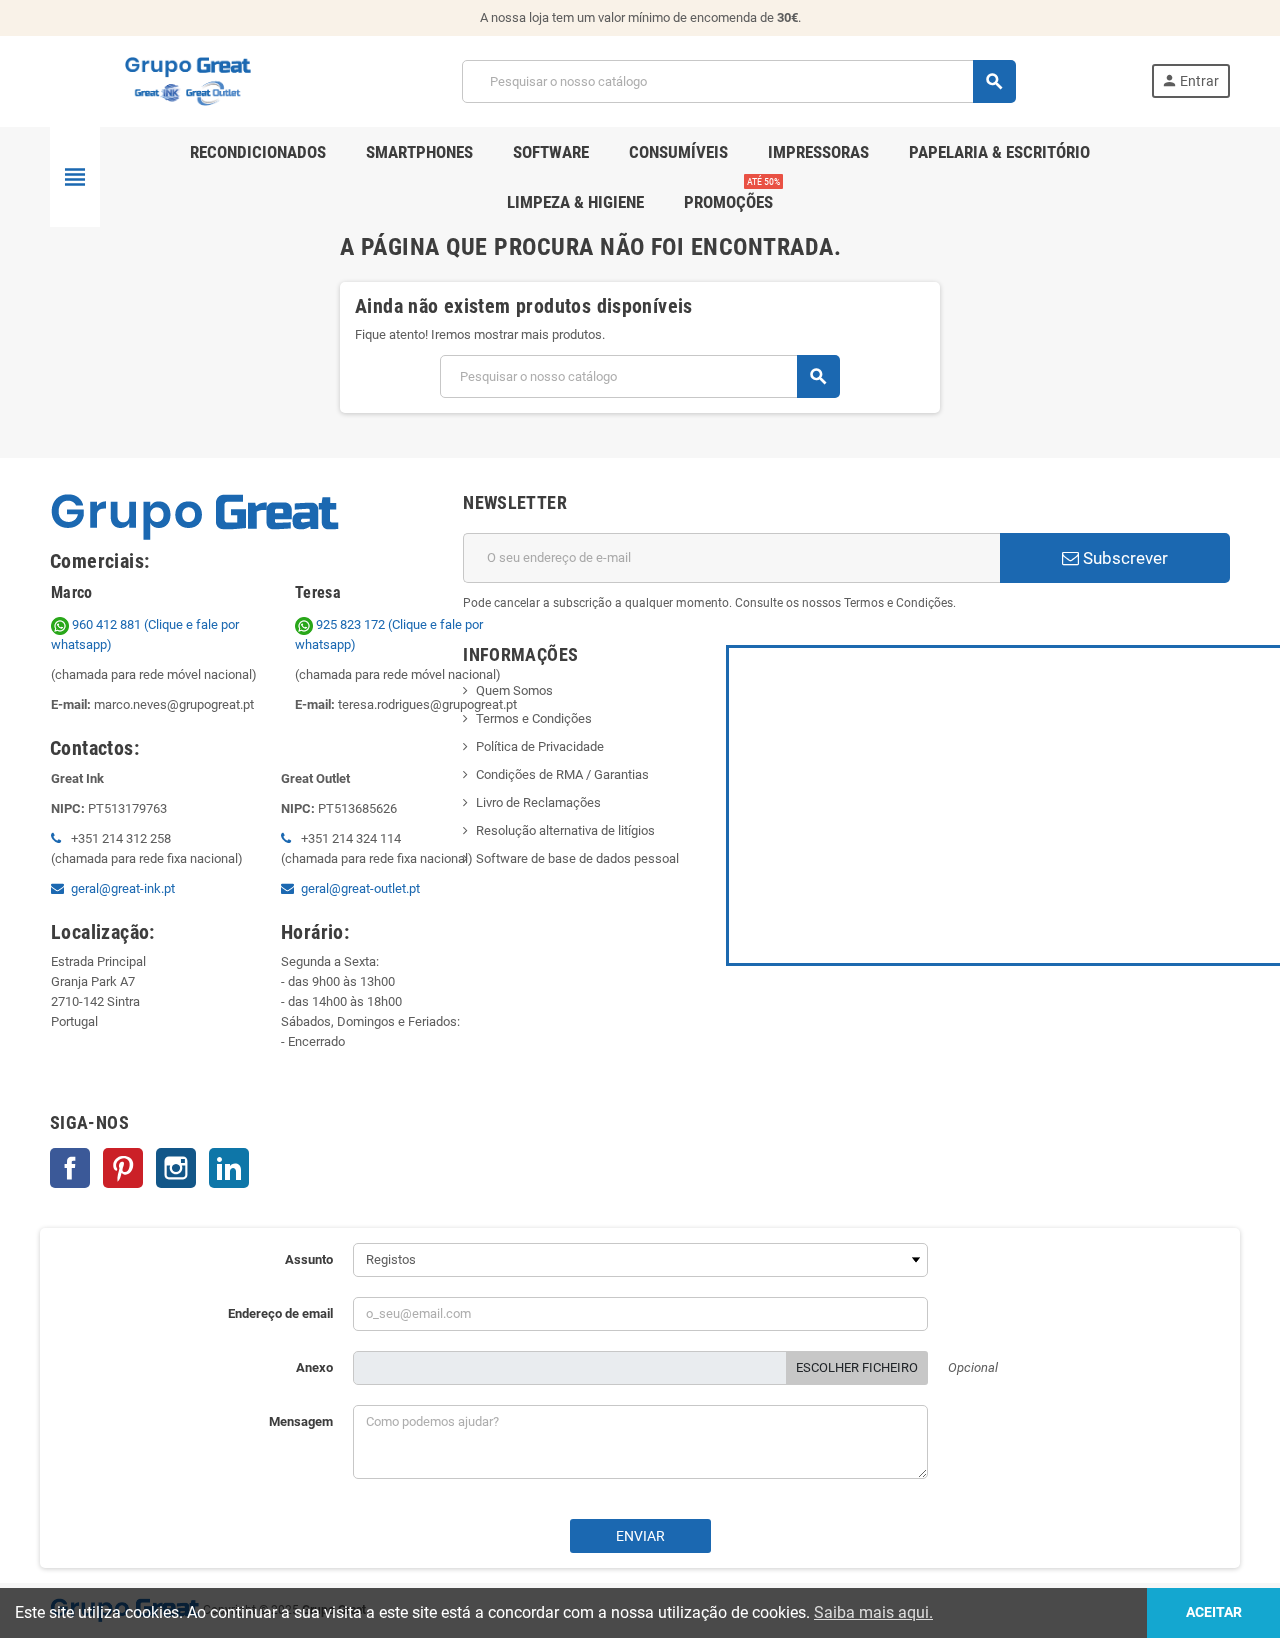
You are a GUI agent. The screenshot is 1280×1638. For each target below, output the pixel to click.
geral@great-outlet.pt (360, 888)
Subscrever (1123, 558)
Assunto (309, 1259)
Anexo (314, 1367)
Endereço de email (280, 1313)
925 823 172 (350, 624)
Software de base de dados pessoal (577, 858)
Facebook (70, 1168)
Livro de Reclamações (538, 802)
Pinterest (123, 1168)
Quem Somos (514, 690)
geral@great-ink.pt (123, 888)
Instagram (176, 1168)
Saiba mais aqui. (873, 1612)
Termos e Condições (534, 718)
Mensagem (301, 1421)
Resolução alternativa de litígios (565, 830)
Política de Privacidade (540, 746)
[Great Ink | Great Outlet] (188, 80)
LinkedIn (229, 1168)
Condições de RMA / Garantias (562, 774)
